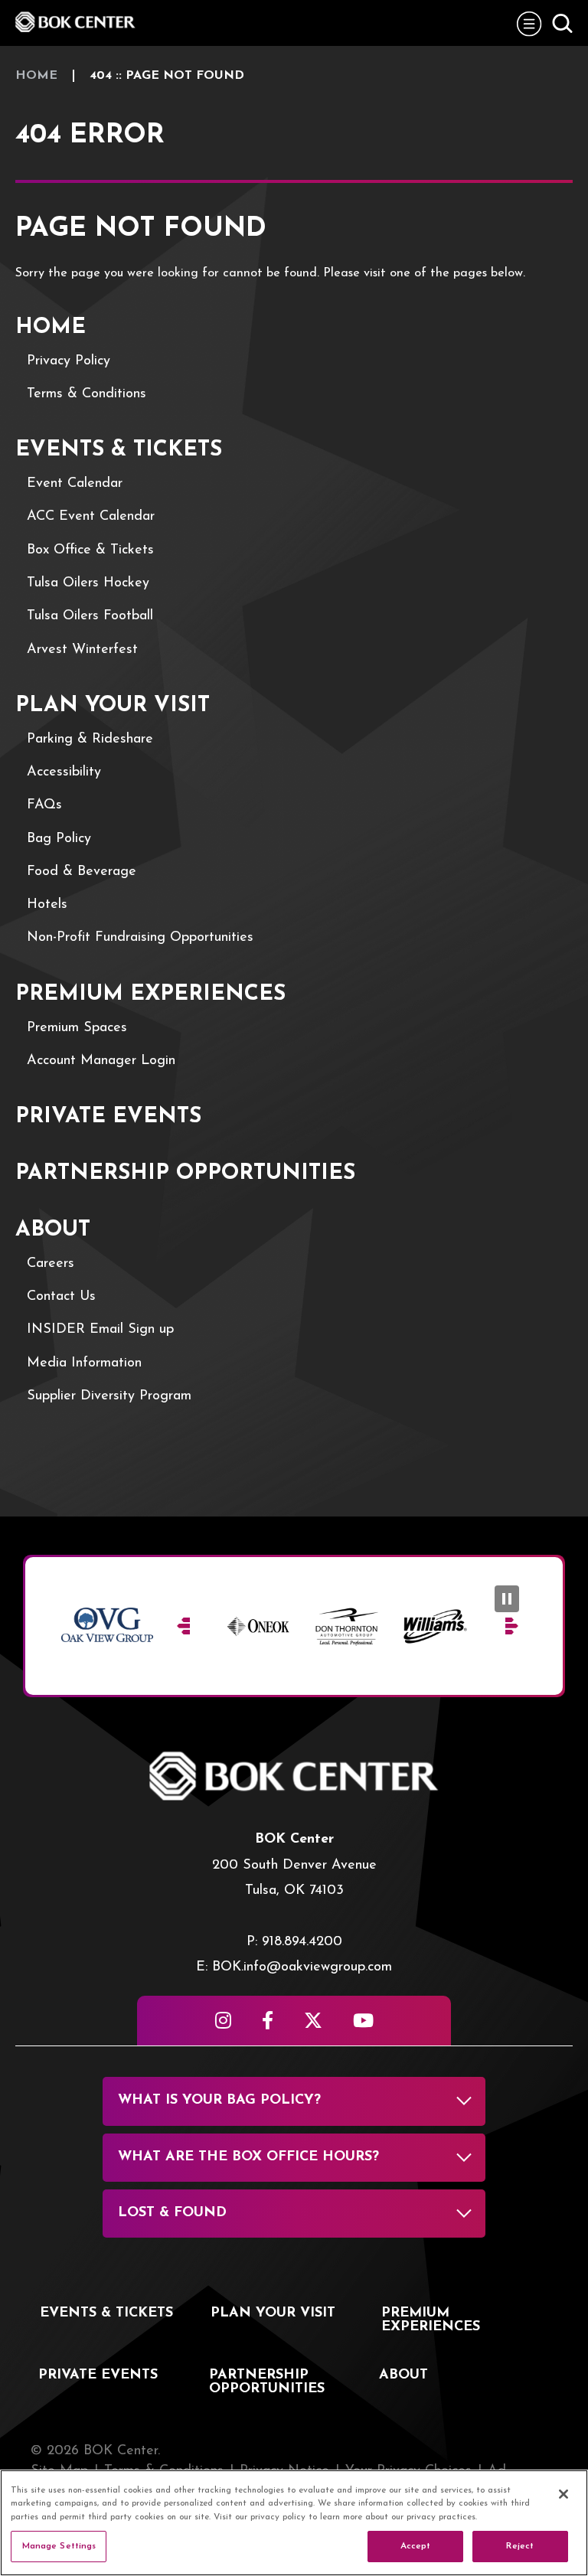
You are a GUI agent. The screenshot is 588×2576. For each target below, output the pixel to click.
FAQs (44, 805)
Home (36, 76)
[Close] (563, 2494)
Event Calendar (75, 484)
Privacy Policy (69, 361)
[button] (184, 1626)
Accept (416, 2546)
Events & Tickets (119, 450)
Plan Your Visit (113, 706)
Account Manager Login (101, 1061)
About (53, 1230)
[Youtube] (363, 2020)
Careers (51, 1264)
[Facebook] (268, 2020)
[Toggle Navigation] (529, 23)
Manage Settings (59, 2546)
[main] (294, 781)
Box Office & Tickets (90, 550)
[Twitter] (313, 2020)
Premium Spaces (77, 1028)
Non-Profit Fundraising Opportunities (140, 938)
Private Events (108, 1117)
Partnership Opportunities (185, 1174)
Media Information (84, 1363)
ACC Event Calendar (91, 517)
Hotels (47, 905)
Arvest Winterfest (82, 650)
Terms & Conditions (87, 394)
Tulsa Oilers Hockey (88, 583)
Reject (520, 2546)
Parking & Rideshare (90, 739)
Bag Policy (59, 839)
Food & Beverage (82, 872)
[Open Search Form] (562, 23)
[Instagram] (223, 2020)
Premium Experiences (150, 994)
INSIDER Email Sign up (100, 1330)
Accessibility (64, 772)
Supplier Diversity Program (109, 1396)
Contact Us (61, 1297)
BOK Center (77, 22)
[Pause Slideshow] (507, 1599)
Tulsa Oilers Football (90, 616)
